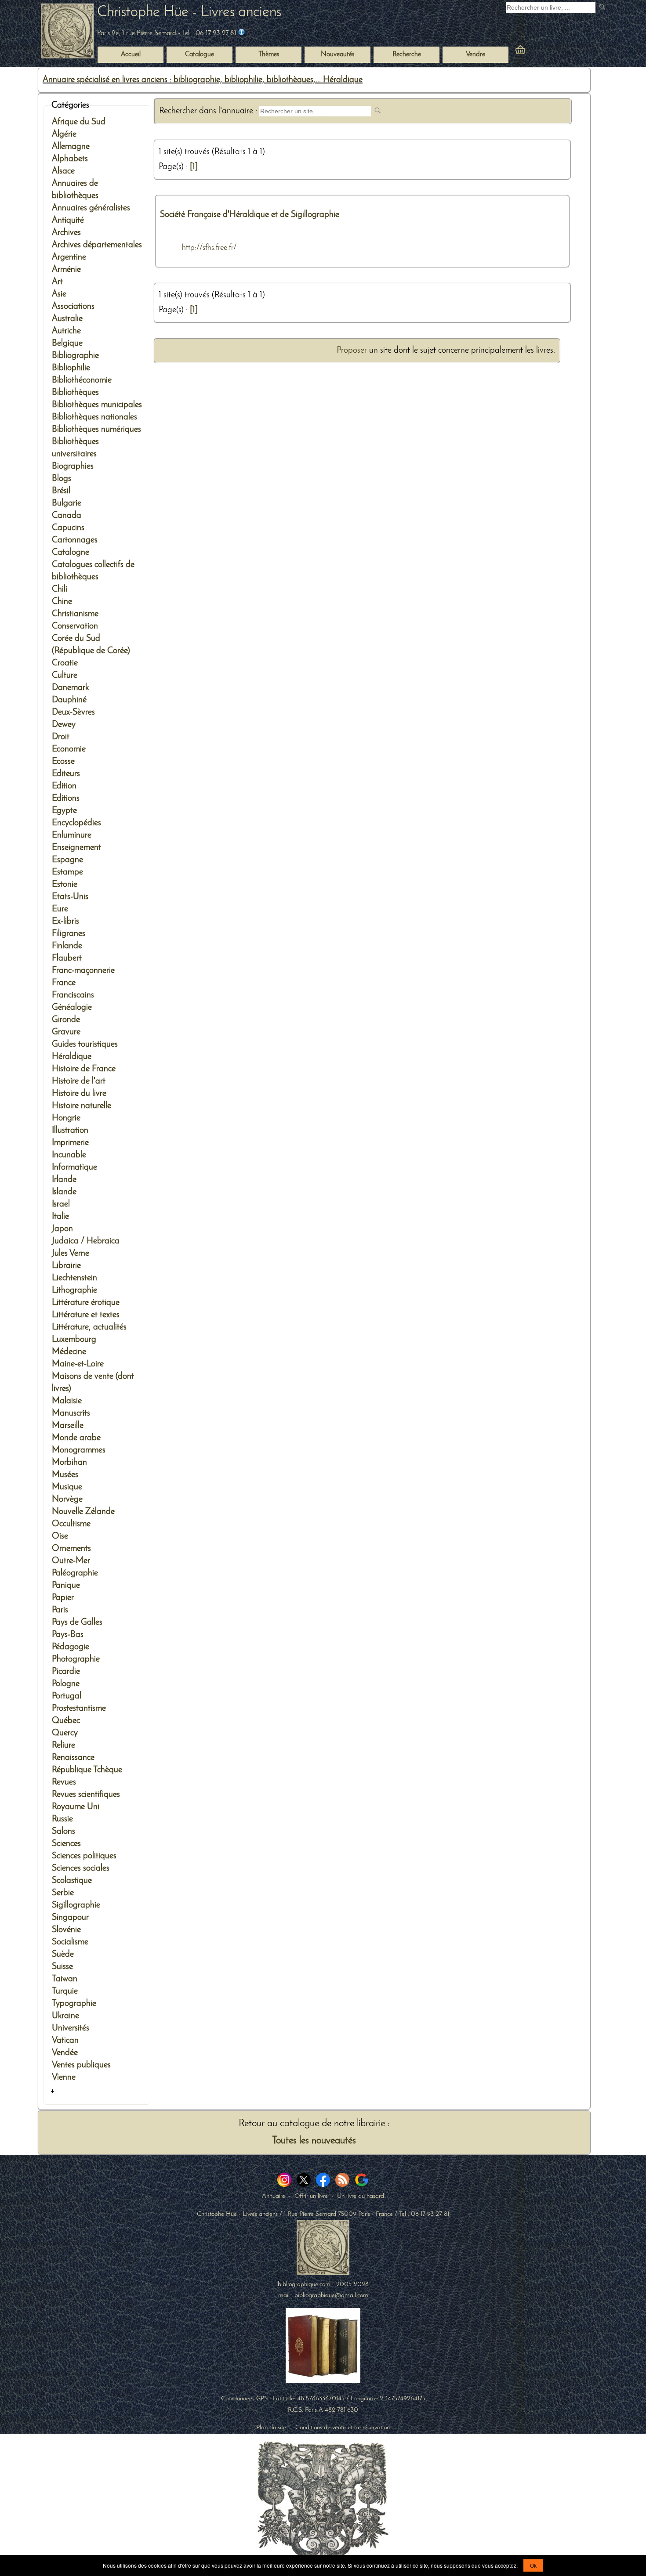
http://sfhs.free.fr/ (209, 248)
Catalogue (200, 54)
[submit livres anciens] (603, 8)
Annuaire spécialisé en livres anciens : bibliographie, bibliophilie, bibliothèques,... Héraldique (203, 80)
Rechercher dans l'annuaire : (209, 111)
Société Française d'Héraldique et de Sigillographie (250, 215)
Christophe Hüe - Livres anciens (189, 13)
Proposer (352, 350)
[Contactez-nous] (241, 33)
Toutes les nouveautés (314, 2141)
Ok (533, 2565)
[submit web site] (379, 111)
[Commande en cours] (544, 52)
